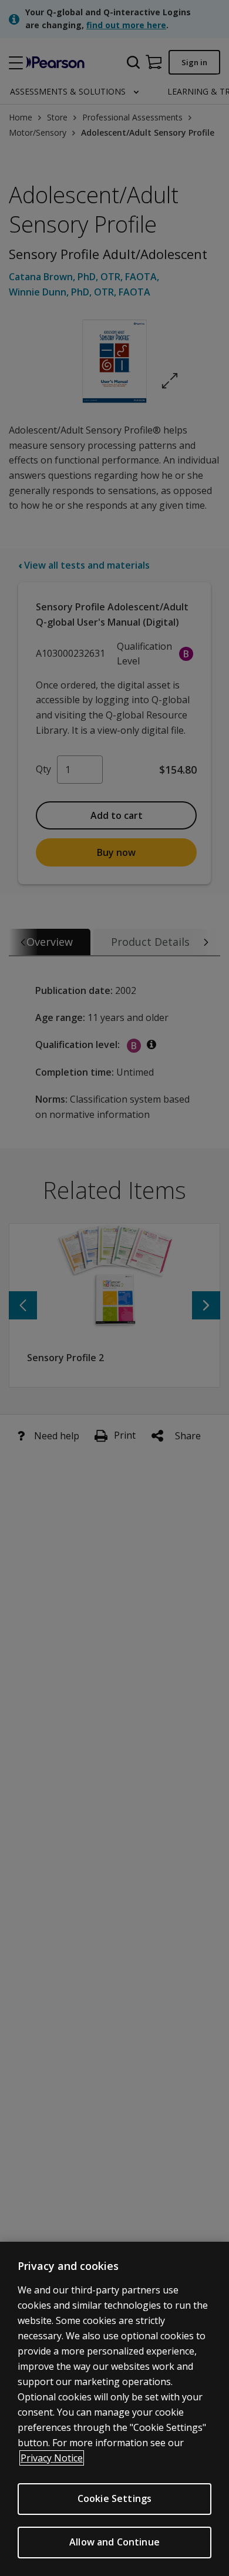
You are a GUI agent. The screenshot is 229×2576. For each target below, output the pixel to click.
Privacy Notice (52, 2458)
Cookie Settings (114, 2498)
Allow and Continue (114, 2542)
